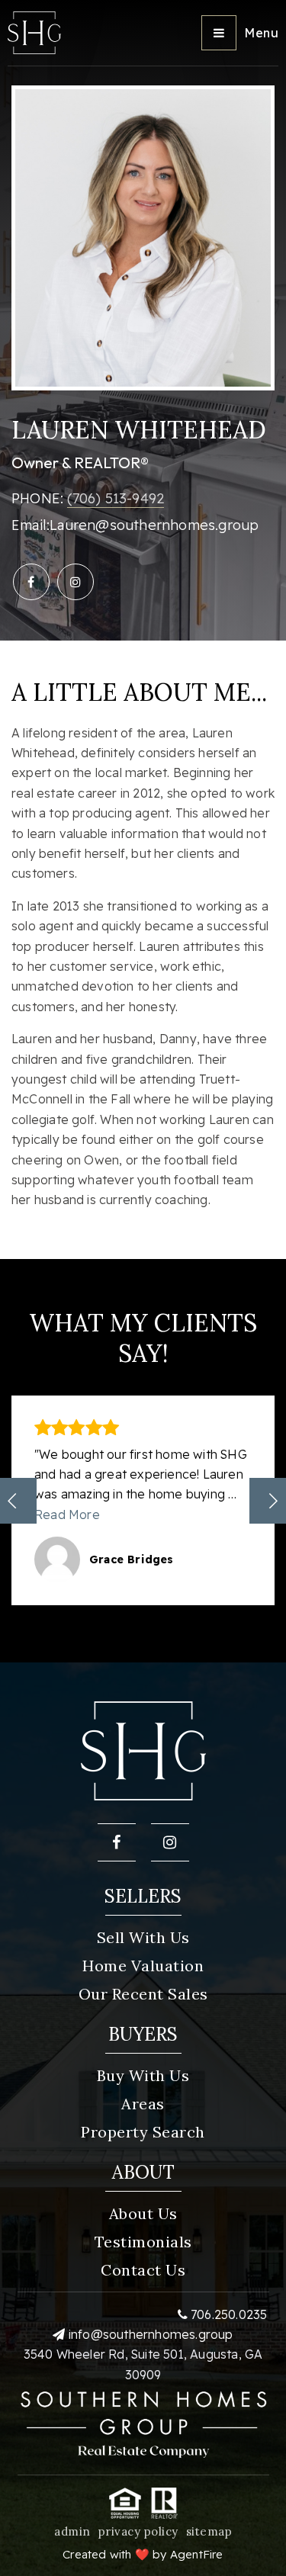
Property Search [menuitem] (143, 2132)
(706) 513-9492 (116, 498)
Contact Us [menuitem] (143, 2270)
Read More (67, 1514)
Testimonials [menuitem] (143, 2242)
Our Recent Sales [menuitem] (143, 1994)
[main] (143, 831)
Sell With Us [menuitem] (143, 1937)
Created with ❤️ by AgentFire (143, 2554)
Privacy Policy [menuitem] (138, 2531)
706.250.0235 (228, 2314)
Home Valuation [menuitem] (143, 1966)
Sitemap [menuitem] (209, 2531)
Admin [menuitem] (72, 2531)
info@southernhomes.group (151, 2334)
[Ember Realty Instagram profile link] (76, 582)
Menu (261, 33)
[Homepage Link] (34, 31)
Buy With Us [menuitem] (143, 2075)
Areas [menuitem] (143, 2104)
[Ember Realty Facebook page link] (31, 582)
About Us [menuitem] (143, 2213)
